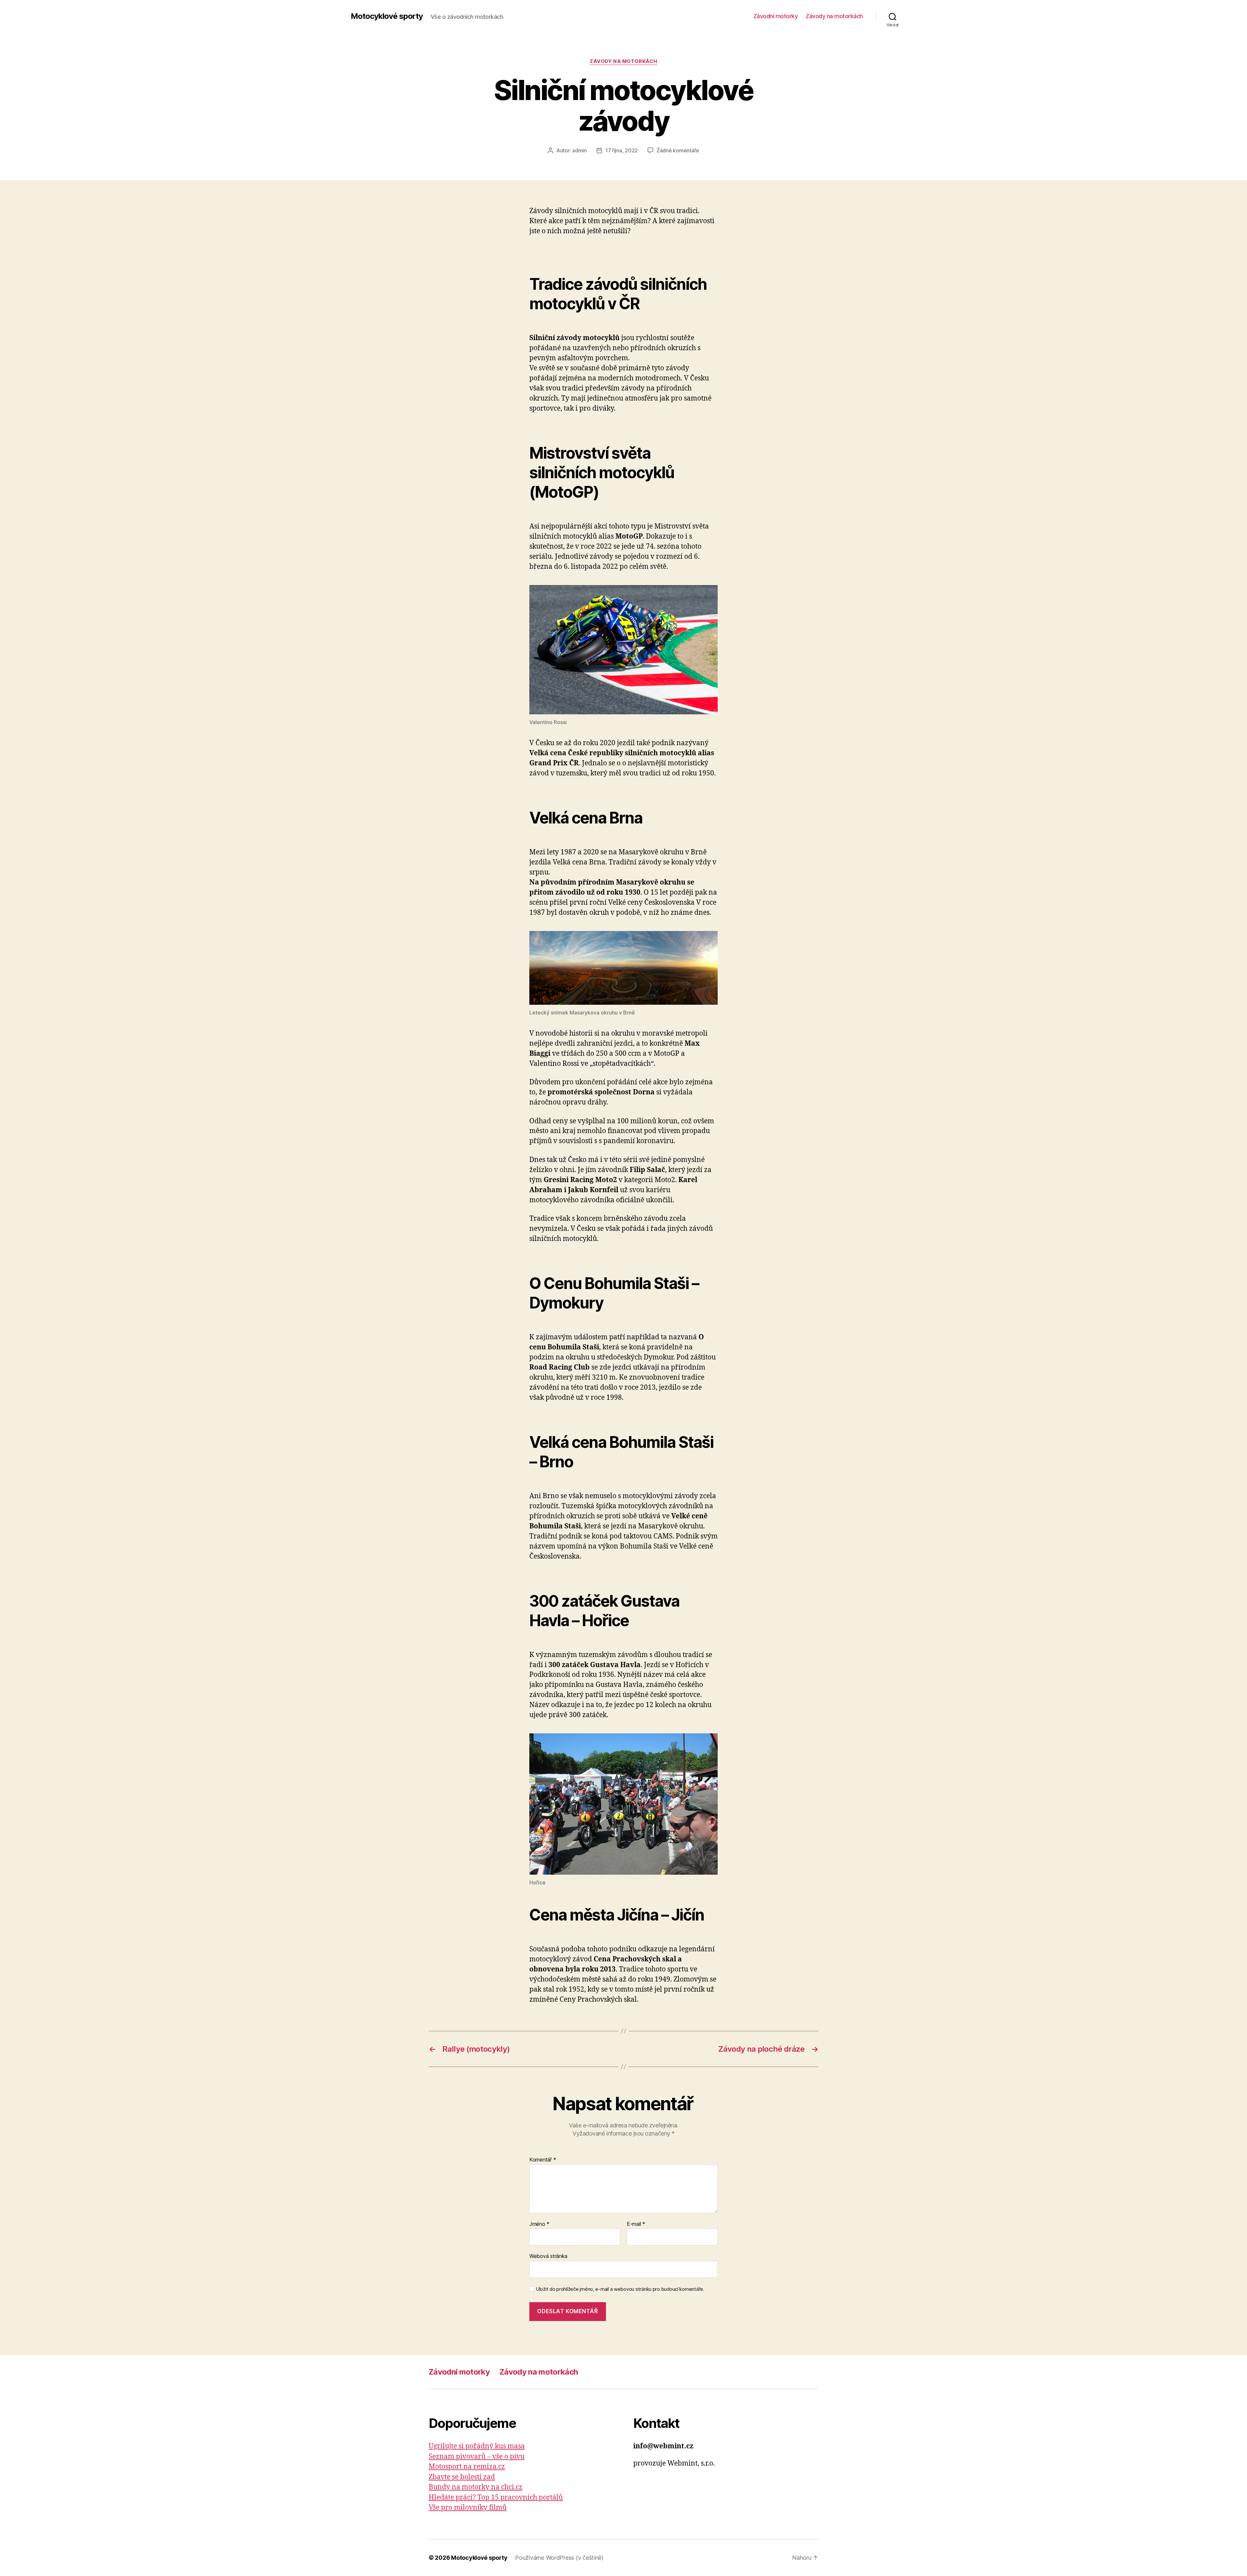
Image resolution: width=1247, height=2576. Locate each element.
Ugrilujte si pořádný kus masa (477, 2446)
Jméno (539, 2224)
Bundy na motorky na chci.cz (476, 2487)
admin (579, 150)
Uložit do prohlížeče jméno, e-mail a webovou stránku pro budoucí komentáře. (620, 2289)
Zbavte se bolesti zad (462, 2477)
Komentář (543, 2160)
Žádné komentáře (678, 150)
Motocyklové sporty (387, 16)
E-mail (636, 2224)
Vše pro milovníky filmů (468, 2508)
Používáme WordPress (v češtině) (559, 2558)
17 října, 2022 (622, 150)
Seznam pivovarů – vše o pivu (477, 2457)
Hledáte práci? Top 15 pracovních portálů (496, 2498)
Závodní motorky (776, 16)
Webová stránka (548, 2256)
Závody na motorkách (834, 16)
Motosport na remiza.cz (467, 2467)
